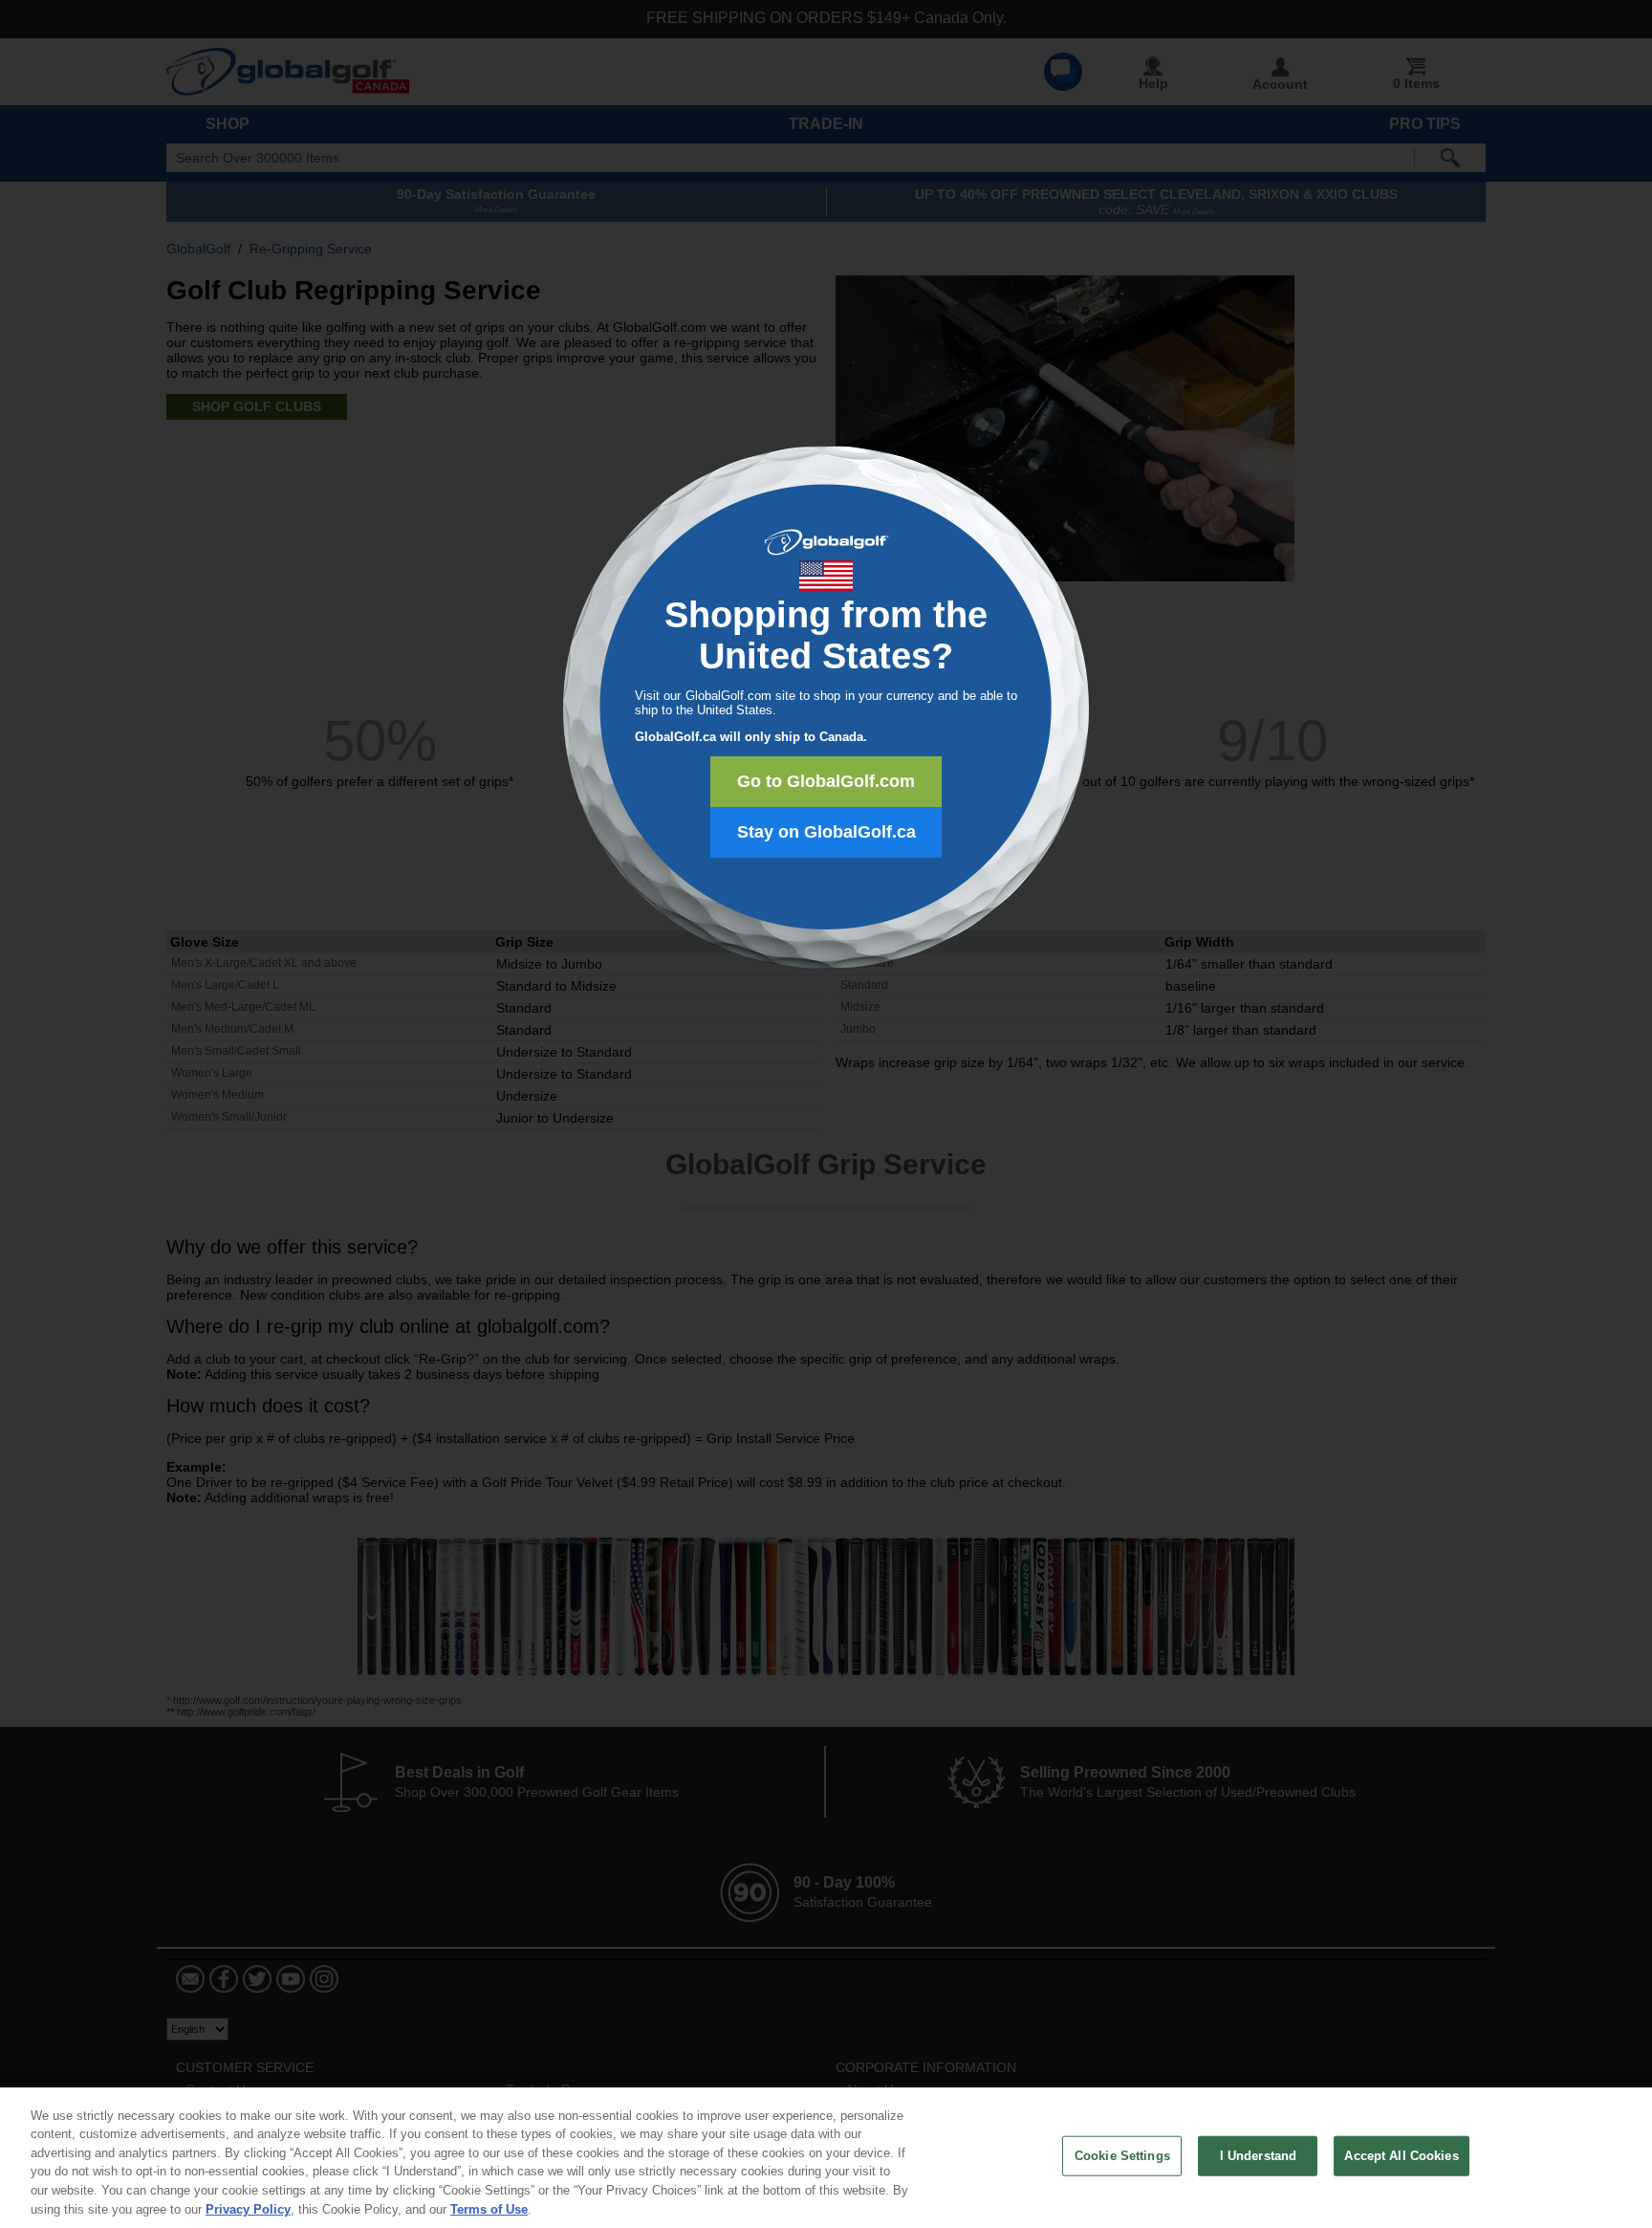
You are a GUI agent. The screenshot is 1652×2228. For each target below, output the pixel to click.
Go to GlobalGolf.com (826, 781)
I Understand (1259, 2156)
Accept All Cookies (1401, 2156)
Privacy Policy (248, 2208)
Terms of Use (489, 2208)
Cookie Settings (1122, 2156)
